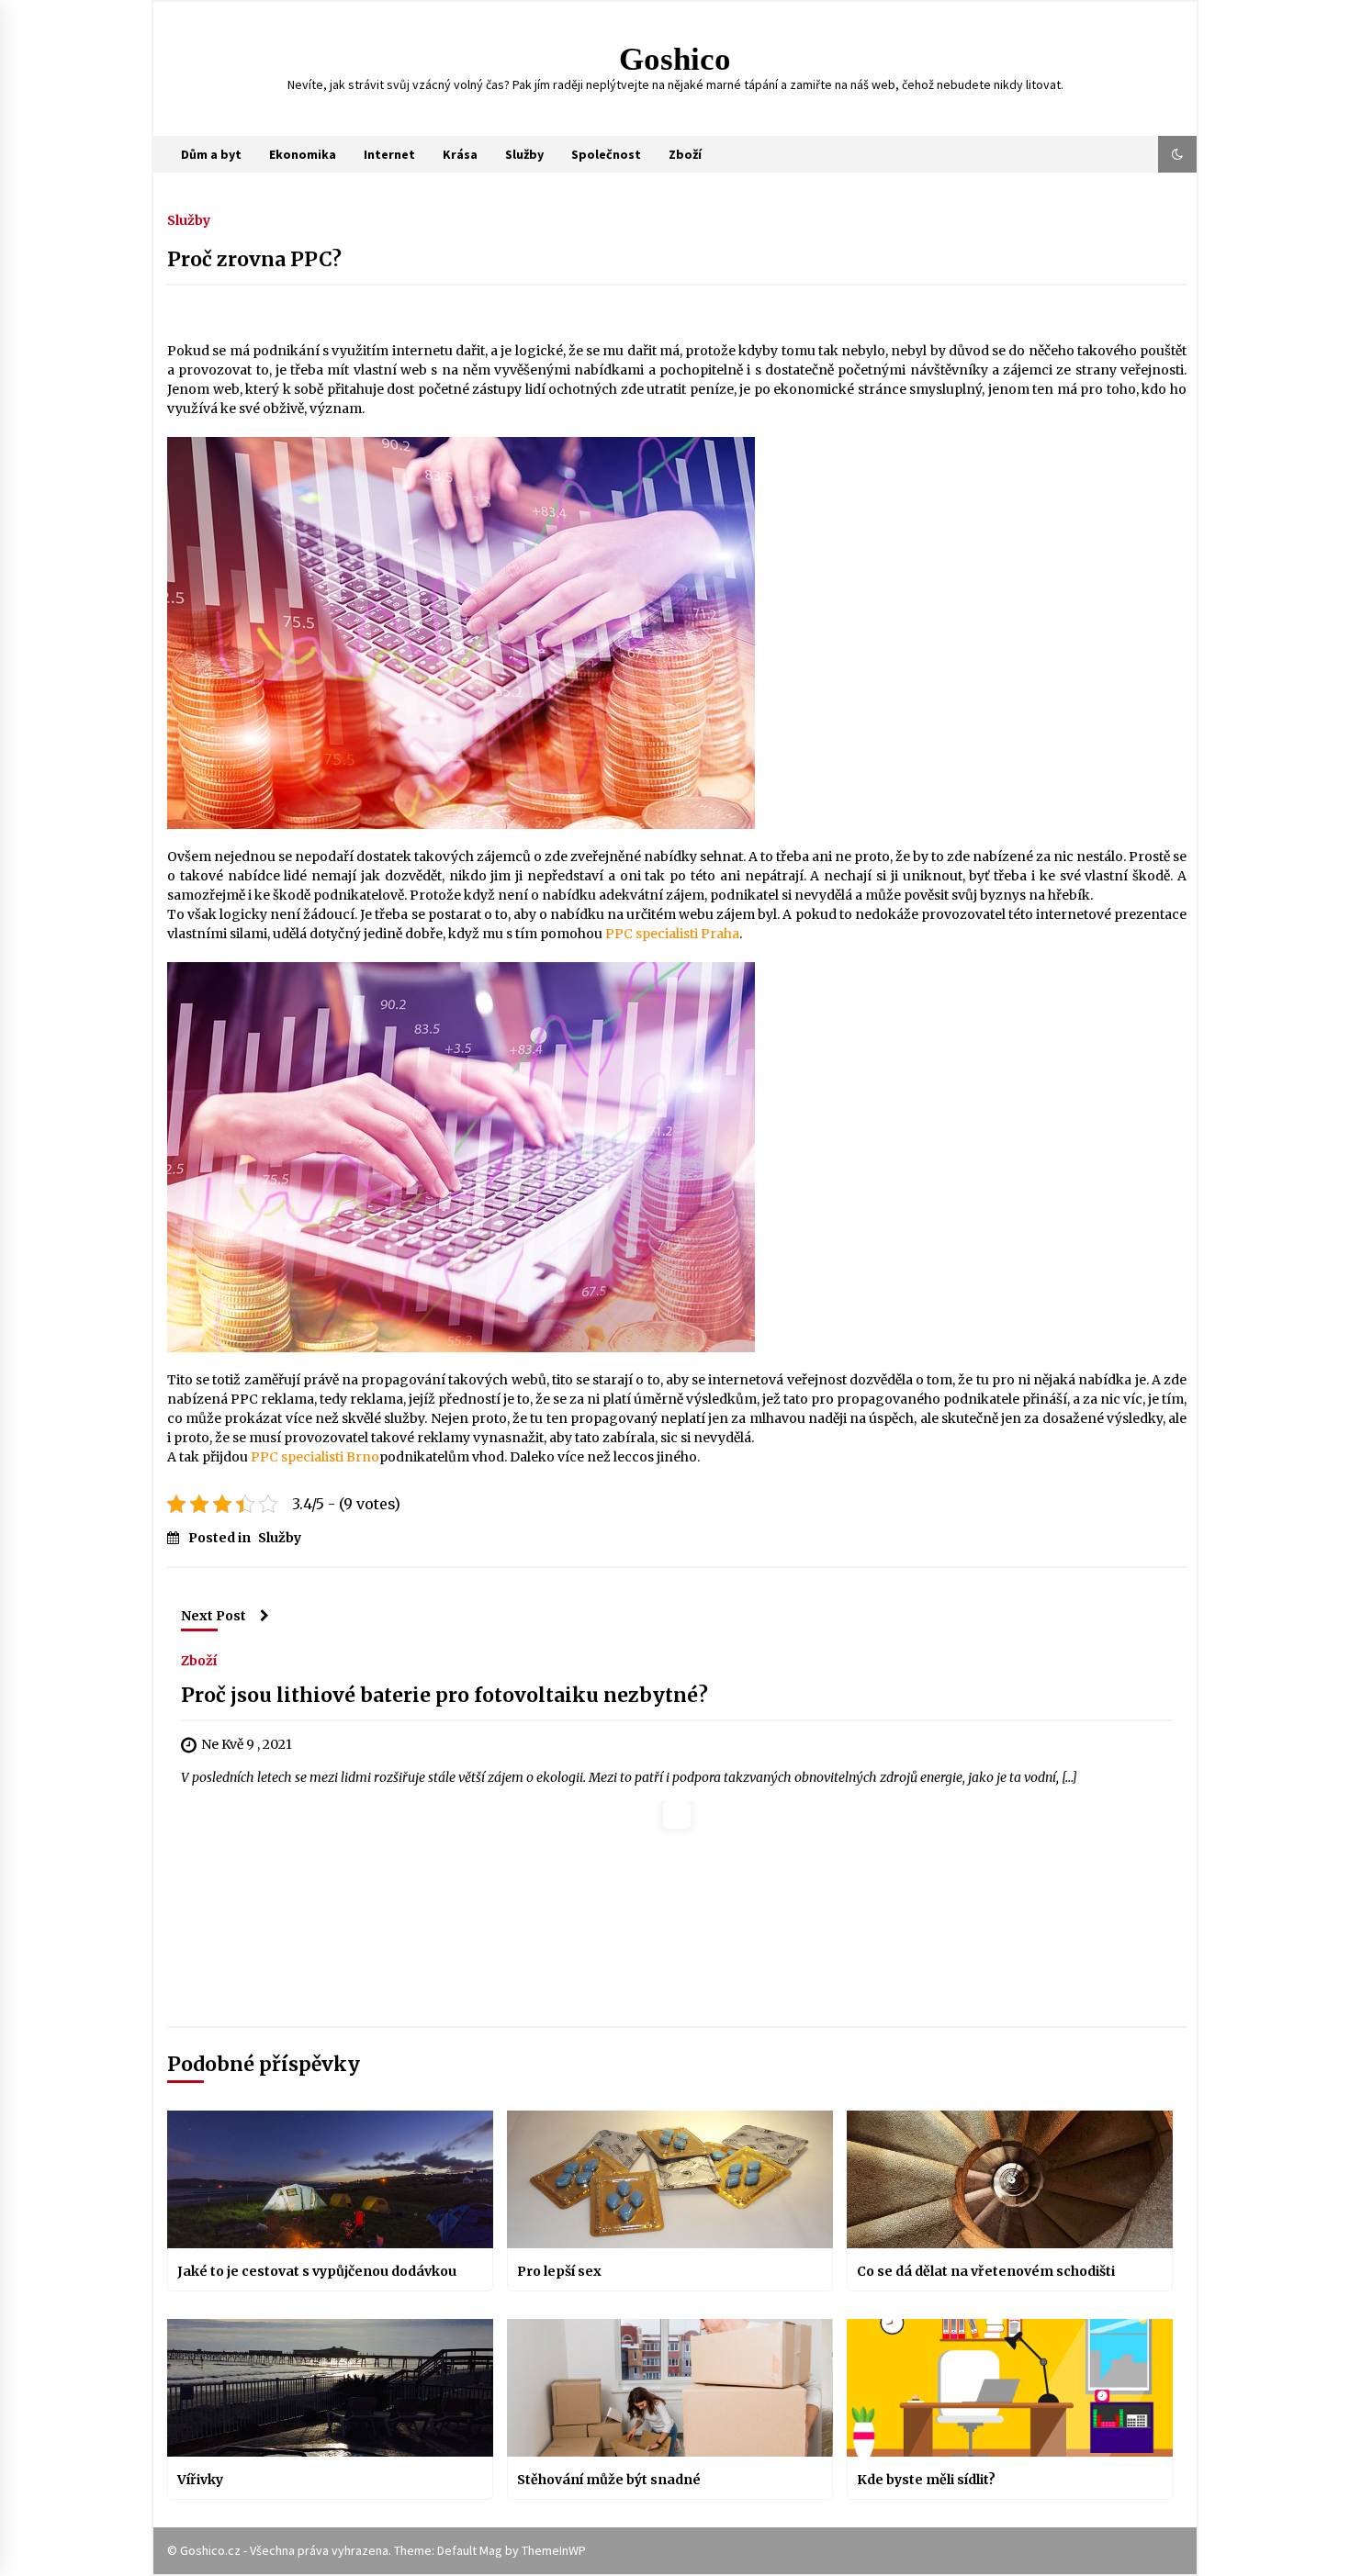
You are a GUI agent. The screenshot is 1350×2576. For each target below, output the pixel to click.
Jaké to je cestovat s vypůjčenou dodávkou (317, 2271)
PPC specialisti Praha (672, 934)
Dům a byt (211, 154)
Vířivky (200, 2480)
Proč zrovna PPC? (254, 259)
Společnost (606, 154)
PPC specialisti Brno (315, 1457)
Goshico (675, 59)
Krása (460, 154)
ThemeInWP (554, 2550)
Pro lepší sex (559, 2271)
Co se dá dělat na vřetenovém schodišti (986, 2271)
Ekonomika (303, 154)
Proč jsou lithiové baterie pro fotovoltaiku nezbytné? (444, 1695)
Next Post (214, 1616)
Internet (389, 154)
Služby (524, 154)
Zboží (685, 154)
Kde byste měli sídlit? (926, 2480)
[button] (1177, 154)
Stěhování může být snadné (609, 2480)
